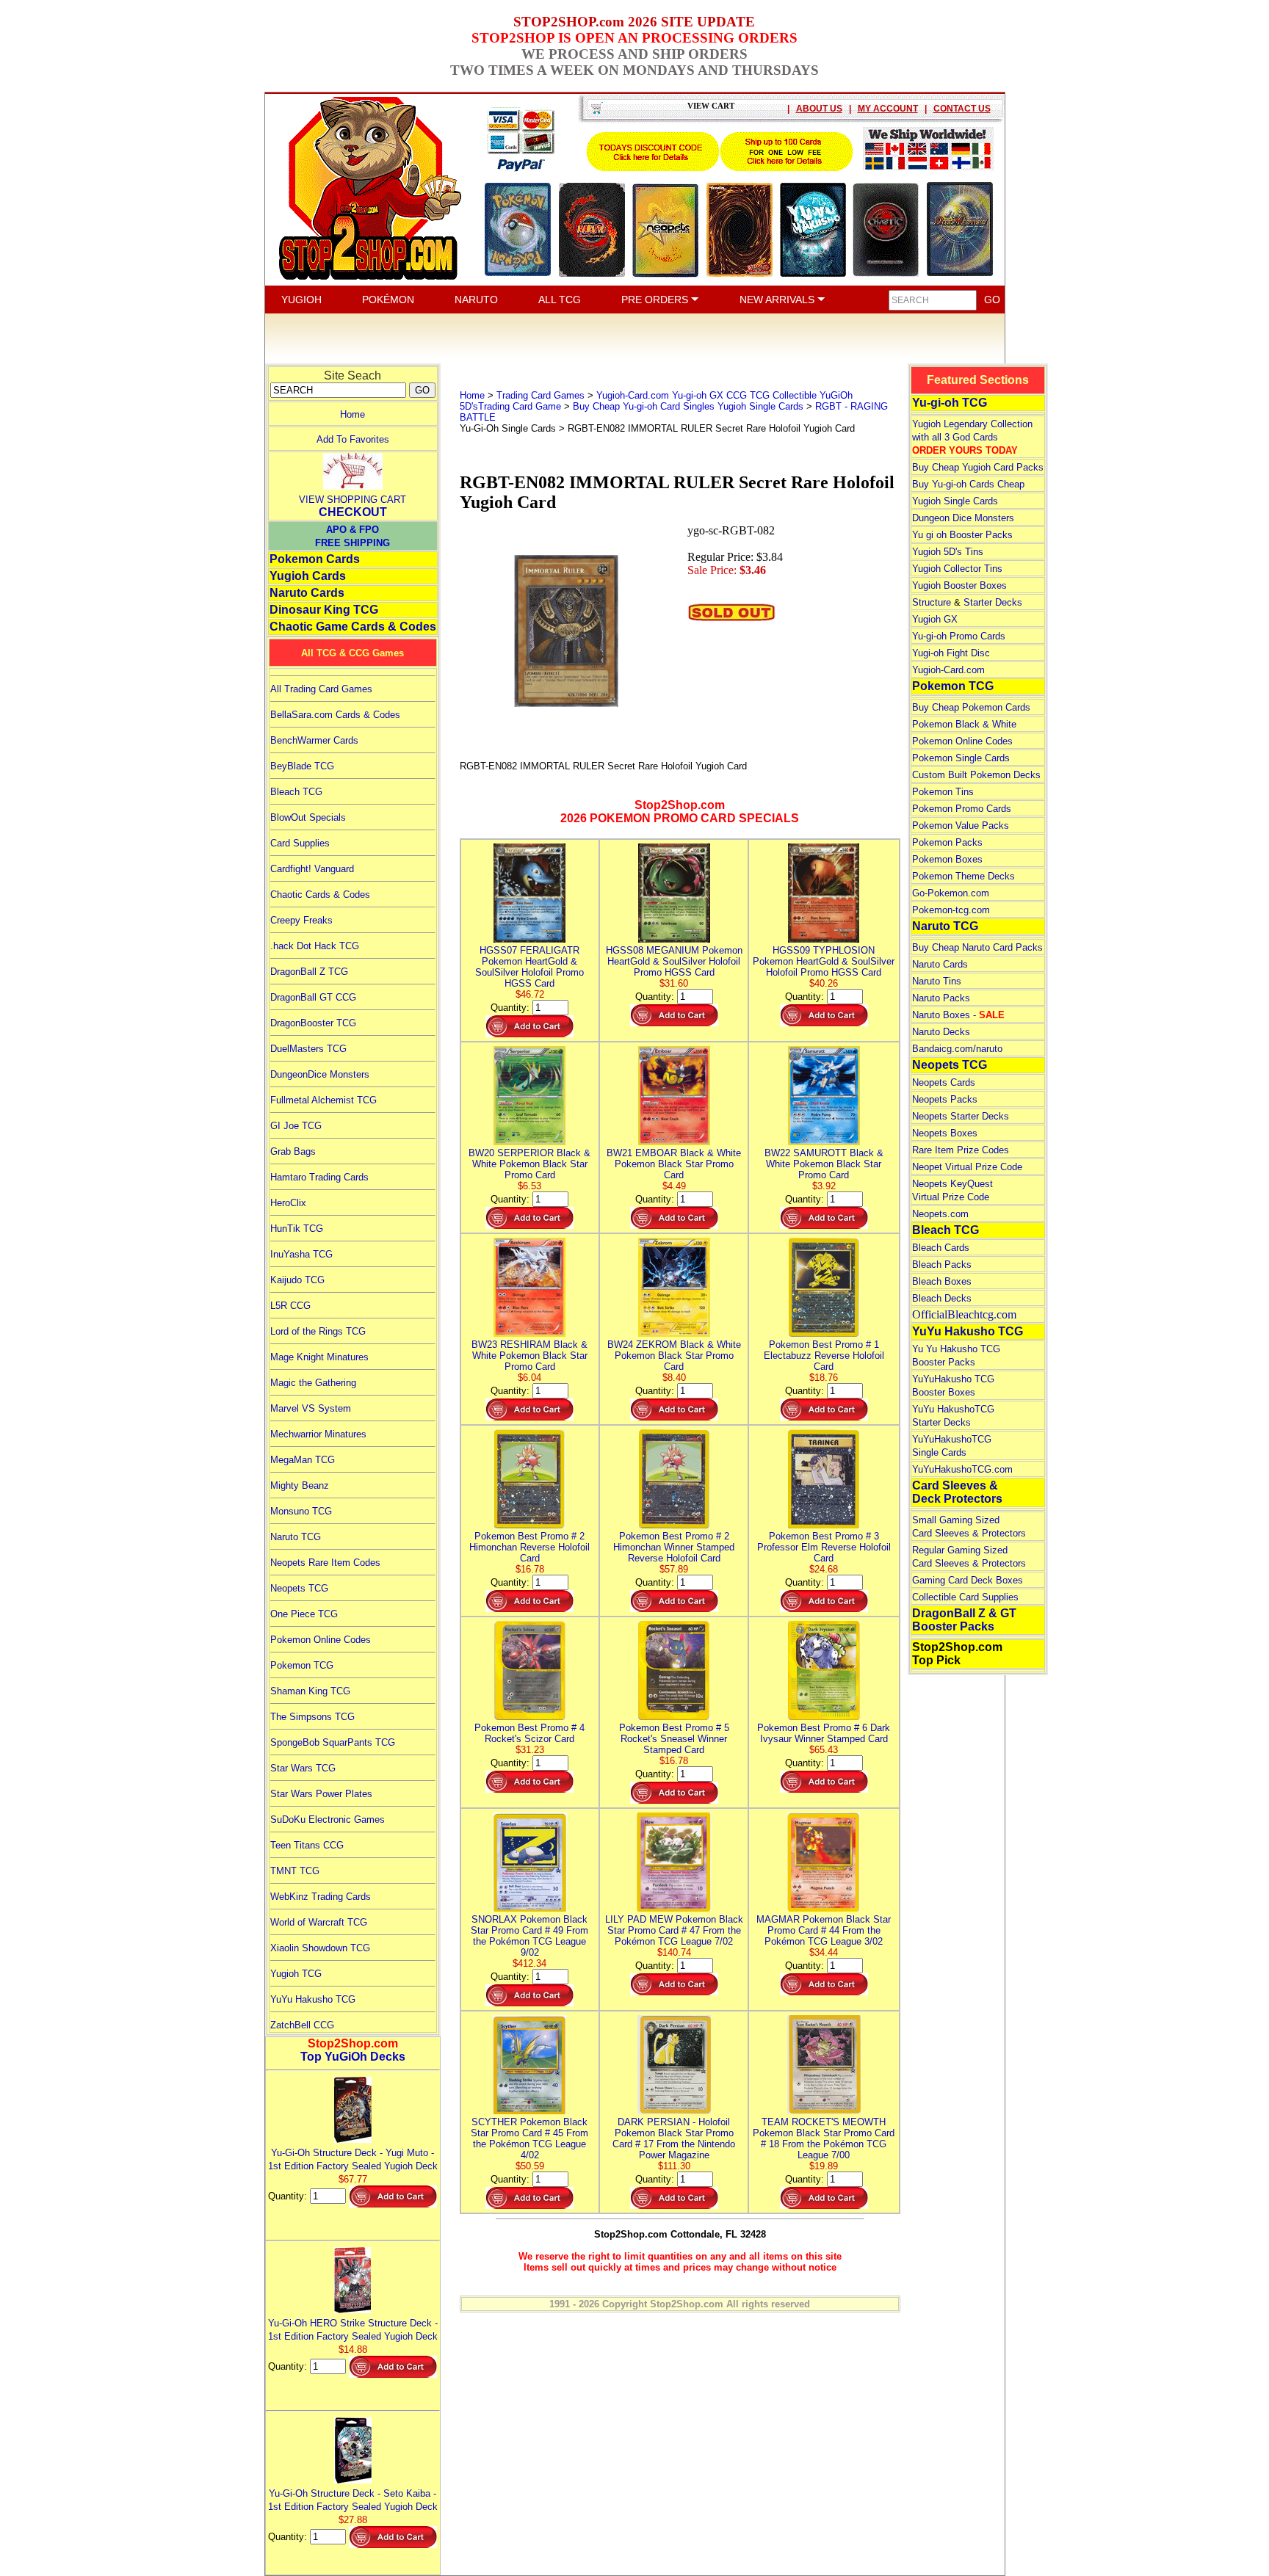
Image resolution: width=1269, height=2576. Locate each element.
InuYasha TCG (301, 1254)
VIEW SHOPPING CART (352, 500)
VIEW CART (711, 106)
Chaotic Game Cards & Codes (353, 627)
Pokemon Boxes (947, 859)
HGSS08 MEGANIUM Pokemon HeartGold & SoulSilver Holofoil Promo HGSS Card (674, 961)
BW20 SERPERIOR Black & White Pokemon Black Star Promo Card (529, 1164)
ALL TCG (560, 300)
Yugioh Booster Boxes (959, 585)
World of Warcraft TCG (319, 1922)
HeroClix (288, 1203)
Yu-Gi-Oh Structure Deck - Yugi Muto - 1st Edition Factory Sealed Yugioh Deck (353, 2159)
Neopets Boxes (945, 1133)
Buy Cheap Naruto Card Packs (977, 947)
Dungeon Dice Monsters (963, 518)
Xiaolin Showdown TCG (320, 1948)
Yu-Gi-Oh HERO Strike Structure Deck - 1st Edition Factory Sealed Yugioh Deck (353, 2330)
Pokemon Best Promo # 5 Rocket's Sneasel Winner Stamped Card (674, 1739)
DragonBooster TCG (313, 1023)
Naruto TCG (296, 1537)
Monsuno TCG (301, 1511)
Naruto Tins (937, 981)
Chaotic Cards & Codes (320, 895)
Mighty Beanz (300, 1485)
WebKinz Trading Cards (321, 1897)
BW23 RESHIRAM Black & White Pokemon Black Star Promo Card (529, 1356)
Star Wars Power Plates (321, 1794)
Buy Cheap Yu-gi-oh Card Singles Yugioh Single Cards (688, 406)
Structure (932, 602)
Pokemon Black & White (964, 724)
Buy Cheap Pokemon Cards (971, 707)
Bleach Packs (942, 1265)
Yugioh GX (935, 619)
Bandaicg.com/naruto (957, 1049)
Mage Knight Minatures (319, 1357)
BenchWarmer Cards (314, 740)
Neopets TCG (299, 1588)
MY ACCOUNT (888, 109)
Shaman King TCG (310, 1691)
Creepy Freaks (301, 920)
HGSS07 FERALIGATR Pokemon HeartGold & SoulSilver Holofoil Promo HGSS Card (529, 967)
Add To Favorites (353, 439)
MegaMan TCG (303, 1460)
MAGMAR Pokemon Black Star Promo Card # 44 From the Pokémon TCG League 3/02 (824, 1930)
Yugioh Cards (308, 576)
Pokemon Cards (315, 559)
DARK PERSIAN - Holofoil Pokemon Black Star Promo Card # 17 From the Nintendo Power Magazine (674, 2138)
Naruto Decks (941, 1032)
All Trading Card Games (321, 689)
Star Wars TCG (303, 1768)
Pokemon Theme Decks (963, 876)
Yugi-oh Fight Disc (951, 653)
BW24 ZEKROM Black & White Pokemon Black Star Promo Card (674, 1356)
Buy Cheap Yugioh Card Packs (978, 467)
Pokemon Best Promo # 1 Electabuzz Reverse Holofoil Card (824, 1356)
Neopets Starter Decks (961, 1116)
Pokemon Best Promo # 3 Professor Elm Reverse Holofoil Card (824, 1547)
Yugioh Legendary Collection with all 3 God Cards (972, 437)
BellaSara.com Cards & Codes (335, 715)
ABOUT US (819, 109)
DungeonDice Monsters (320, 1074)
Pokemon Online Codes (321, 1640)
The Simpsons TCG (312, 1717)
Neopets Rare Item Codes (325, 1563)
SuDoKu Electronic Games (328, 1819)
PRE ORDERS (656, 300)
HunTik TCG (297, 1229)
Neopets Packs (945, 1099)
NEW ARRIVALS (778, 300)
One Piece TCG (304, 1614)
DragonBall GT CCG (313, 997)
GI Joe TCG (296, 1126)
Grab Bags (293, 1151)
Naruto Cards (307, 593)
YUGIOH (301, 300)
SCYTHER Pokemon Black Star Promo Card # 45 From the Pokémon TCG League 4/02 (529, 2138)
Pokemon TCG (302, 1665)
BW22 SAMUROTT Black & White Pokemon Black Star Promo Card (824, 1164)
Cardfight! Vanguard (312, 869)
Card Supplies (300, 843)
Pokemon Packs (947, 842)
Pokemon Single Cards (961, 758)
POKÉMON (388, 300)
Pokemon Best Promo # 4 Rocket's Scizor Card (529, 1733)
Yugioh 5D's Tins (948, 552)
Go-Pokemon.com (951, 893)
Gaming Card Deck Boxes (968, 1580)
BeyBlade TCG (302, 766)
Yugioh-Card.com (948, 670)
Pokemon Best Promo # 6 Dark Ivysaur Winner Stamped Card (824, 1733)
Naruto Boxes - (958, 1015)
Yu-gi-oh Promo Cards (959, 636)
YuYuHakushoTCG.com (962, 1469)
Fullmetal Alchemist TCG (323, 1100)
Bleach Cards (941, 1248)
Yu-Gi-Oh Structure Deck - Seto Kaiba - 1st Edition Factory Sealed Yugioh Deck (353, 2500)
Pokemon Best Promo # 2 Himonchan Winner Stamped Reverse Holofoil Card (674, 1547)
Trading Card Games (540, 395)
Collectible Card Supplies (965, 1597)
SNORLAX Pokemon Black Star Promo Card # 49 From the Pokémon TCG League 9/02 (529, 1936)
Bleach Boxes (942, 1281)
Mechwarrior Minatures (318, 1434)
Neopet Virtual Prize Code (967, 1167)
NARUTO (476, 300)
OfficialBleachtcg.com (964, 1314)
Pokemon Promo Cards (962, 809)
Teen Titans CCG (307, 1845)
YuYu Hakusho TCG (313, 1999)
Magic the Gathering (313, 1383)
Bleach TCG (296, 792)
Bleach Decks (942, 1298)
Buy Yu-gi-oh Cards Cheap (968, 484)
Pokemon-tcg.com (951, 910)
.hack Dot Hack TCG (315, 946)
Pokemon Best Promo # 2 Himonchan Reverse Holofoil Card (529, 1547)
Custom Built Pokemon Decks (976, 775)
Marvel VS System (311, 1408)
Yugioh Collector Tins (957, 569)
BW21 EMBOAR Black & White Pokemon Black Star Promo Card (674, 1164)
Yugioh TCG (296, 1974)
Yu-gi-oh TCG (950, 403)
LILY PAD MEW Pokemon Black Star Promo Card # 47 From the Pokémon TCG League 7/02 (674, 1930)
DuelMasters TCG (308, 1049)
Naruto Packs (941, 998)
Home (352, 414)
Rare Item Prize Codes (961, 1150)
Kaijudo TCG (297, 1280)
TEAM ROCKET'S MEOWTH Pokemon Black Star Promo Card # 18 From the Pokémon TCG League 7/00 (824, 2138)
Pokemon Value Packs (961, 826)
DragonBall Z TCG (309, 972)
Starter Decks (993, 602)
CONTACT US (962, 109)
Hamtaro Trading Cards (319, 1177)
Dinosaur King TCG (324, 610)
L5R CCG (290, 1306)
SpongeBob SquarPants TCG (333, 1742)
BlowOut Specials (308, 817)
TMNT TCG (295, 1871)
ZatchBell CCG (302, 2025)
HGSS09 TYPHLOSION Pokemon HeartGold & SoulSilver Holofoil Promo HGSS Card (824, 961)
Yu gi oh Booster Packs (962, 535)
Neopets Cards (944, 1082)
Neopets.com (940, 1214)
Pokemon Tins (943, 792)
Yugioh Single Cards (955, 501)
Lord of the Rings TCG (318, 1331)
